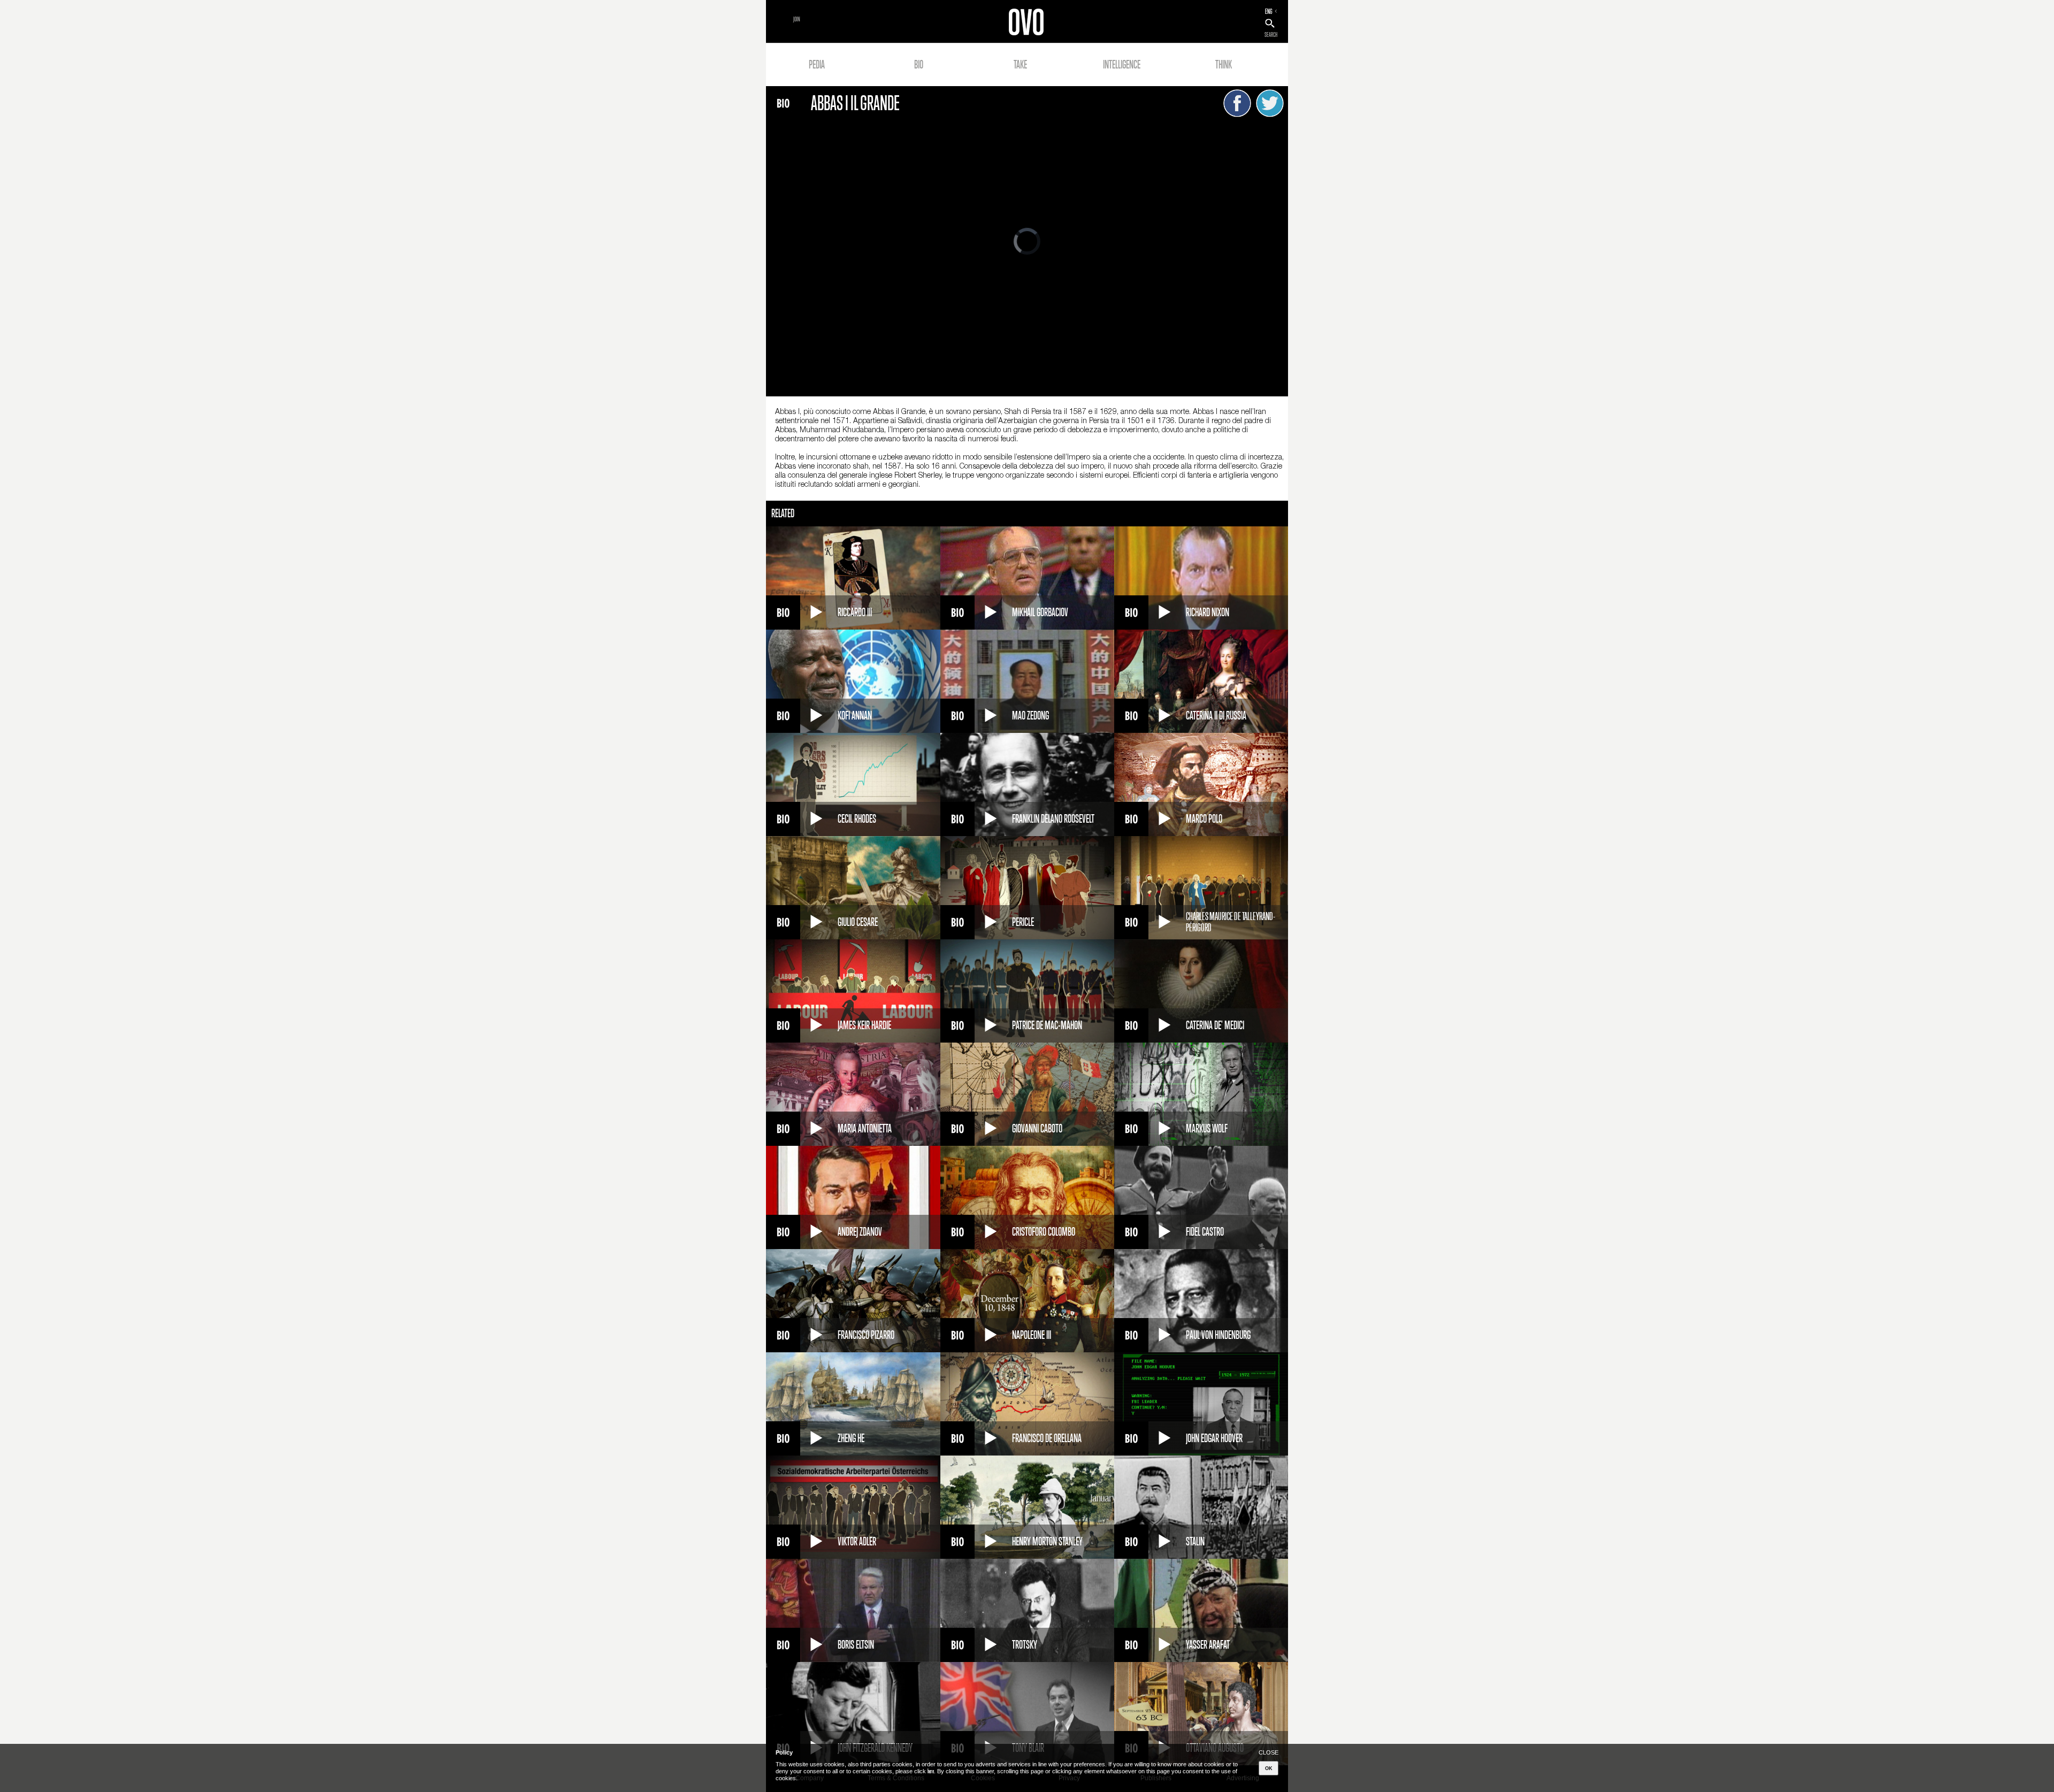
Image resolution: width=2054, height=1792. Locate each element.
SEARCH (1271, 35)
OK (1269, 1768)
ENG (1269, 11)
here (931, 1771)
